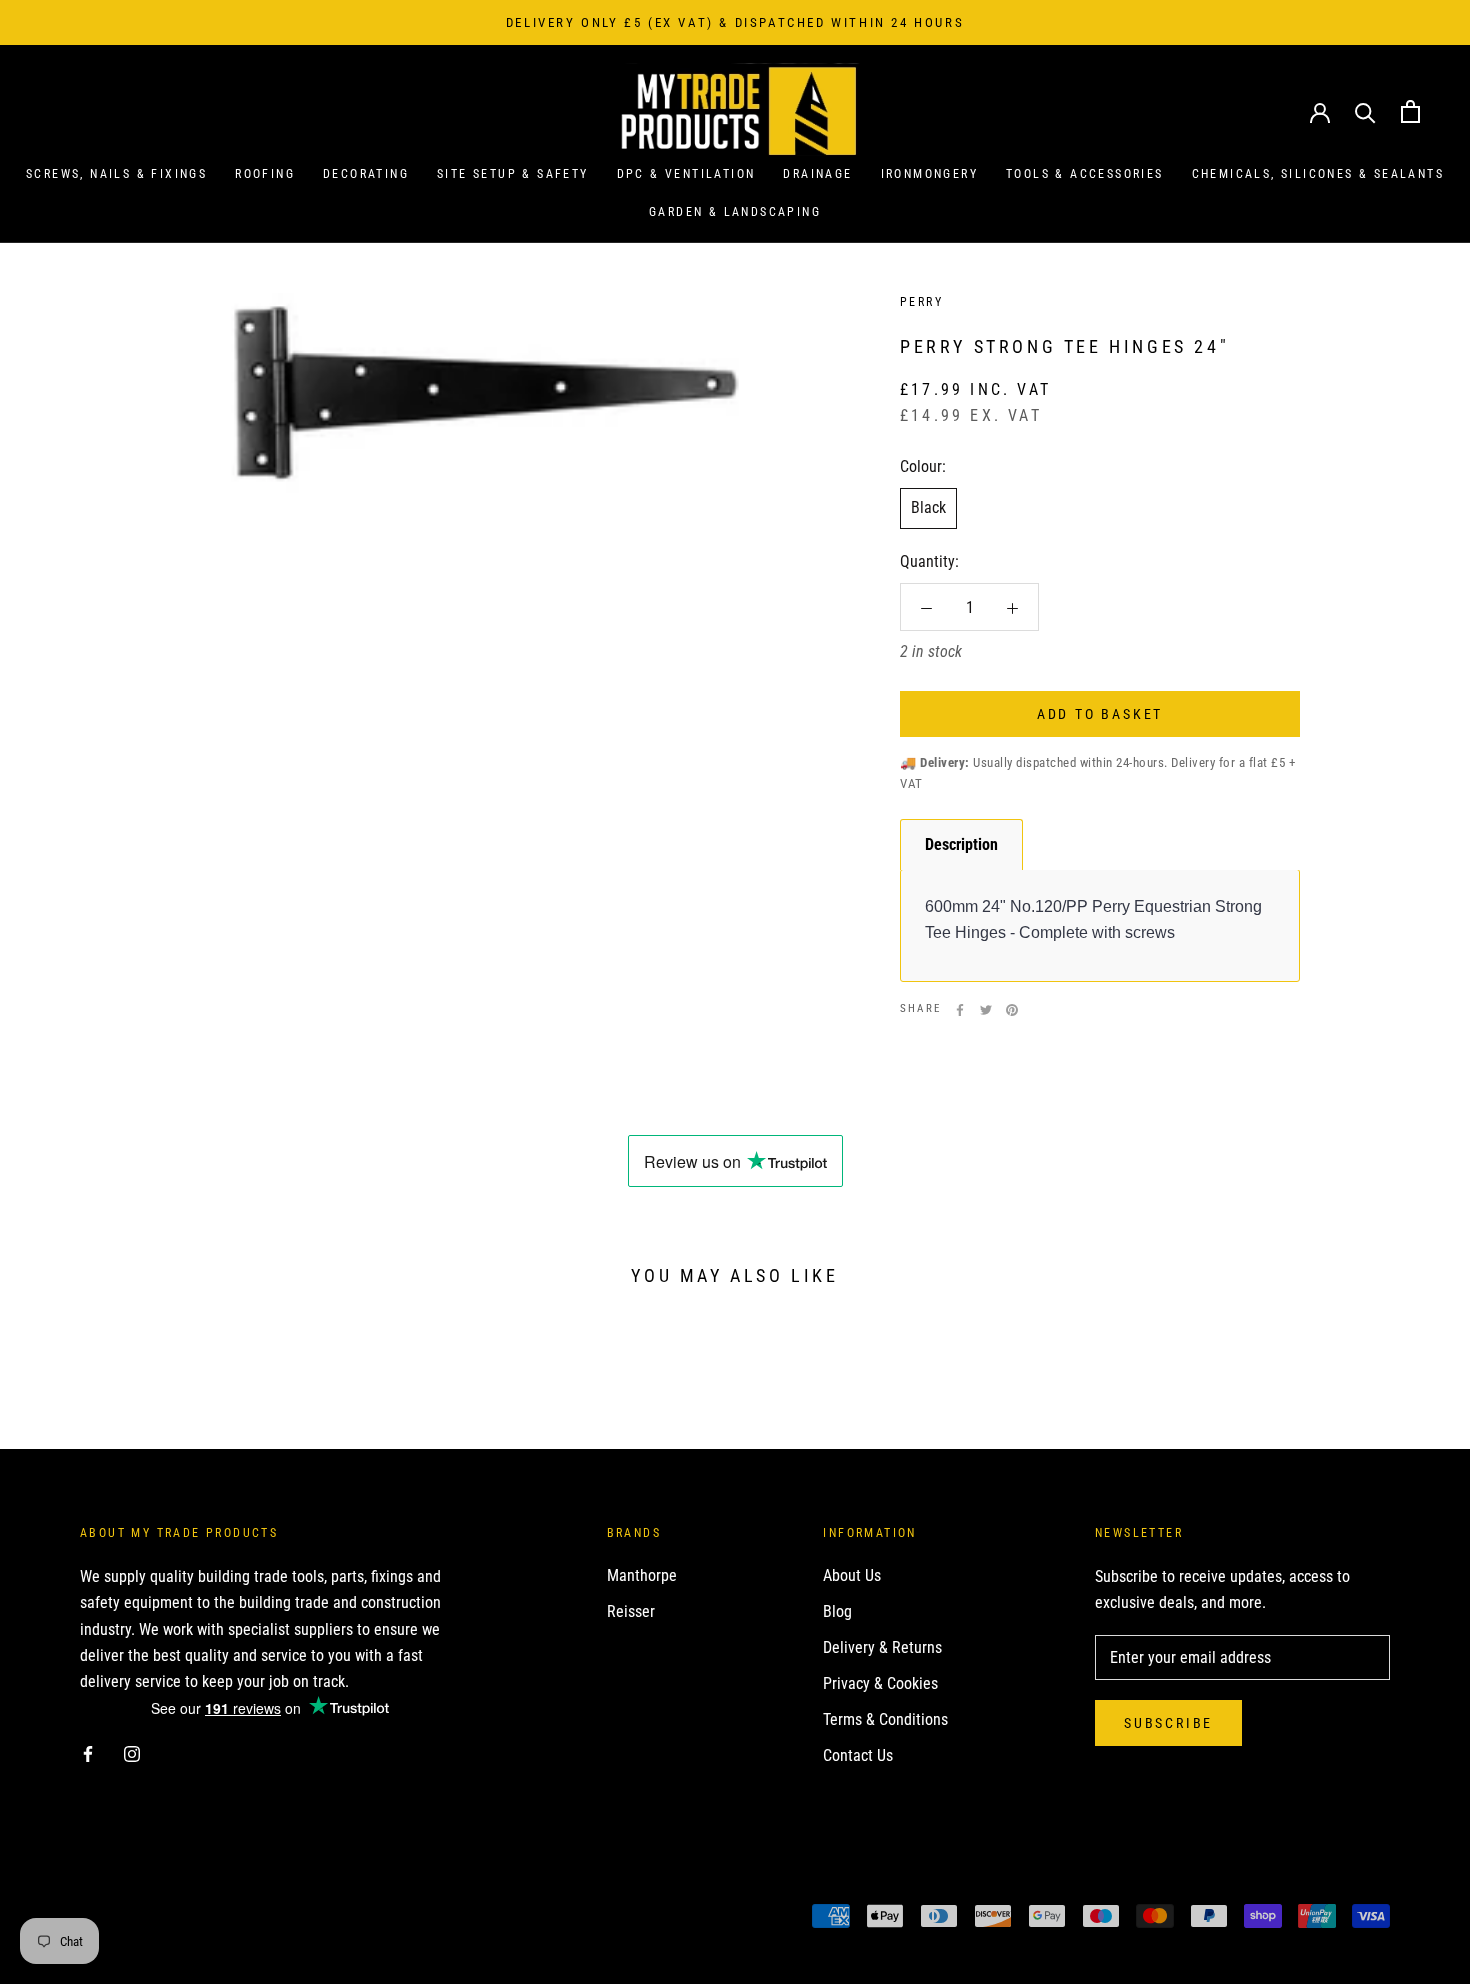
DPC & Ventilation (686, 174)
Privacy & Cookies (880, 1683)
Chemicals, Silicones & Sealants (1318, 174)
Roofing (265, 174)
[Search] (1365, 111)
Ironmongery (929, 174)
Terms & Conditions (885, 1719)
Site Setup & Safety (513, 174)
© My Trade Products (168, 1918)
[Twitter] (986, 1010)
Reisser (631, 1611)
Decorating (366, 174)
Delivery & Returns (882, 1647)
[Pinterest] (1012, 1010)
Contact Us (858, 1755)
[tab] (961, 844)
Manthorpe (642, 1575)
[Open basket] (1410, 111)
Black (928, 508)
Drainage (817, 174)
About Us (852, 1575)
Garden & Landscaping (735, 213)
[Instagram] (132, 1753)
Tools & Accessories (1085, 174)
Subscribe (1168, 1723)
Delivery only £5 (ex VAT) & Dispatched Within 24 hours (735, 22)
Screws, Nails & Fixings (116, 174)
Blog (837, 1611)
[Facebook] (960, 1010)
